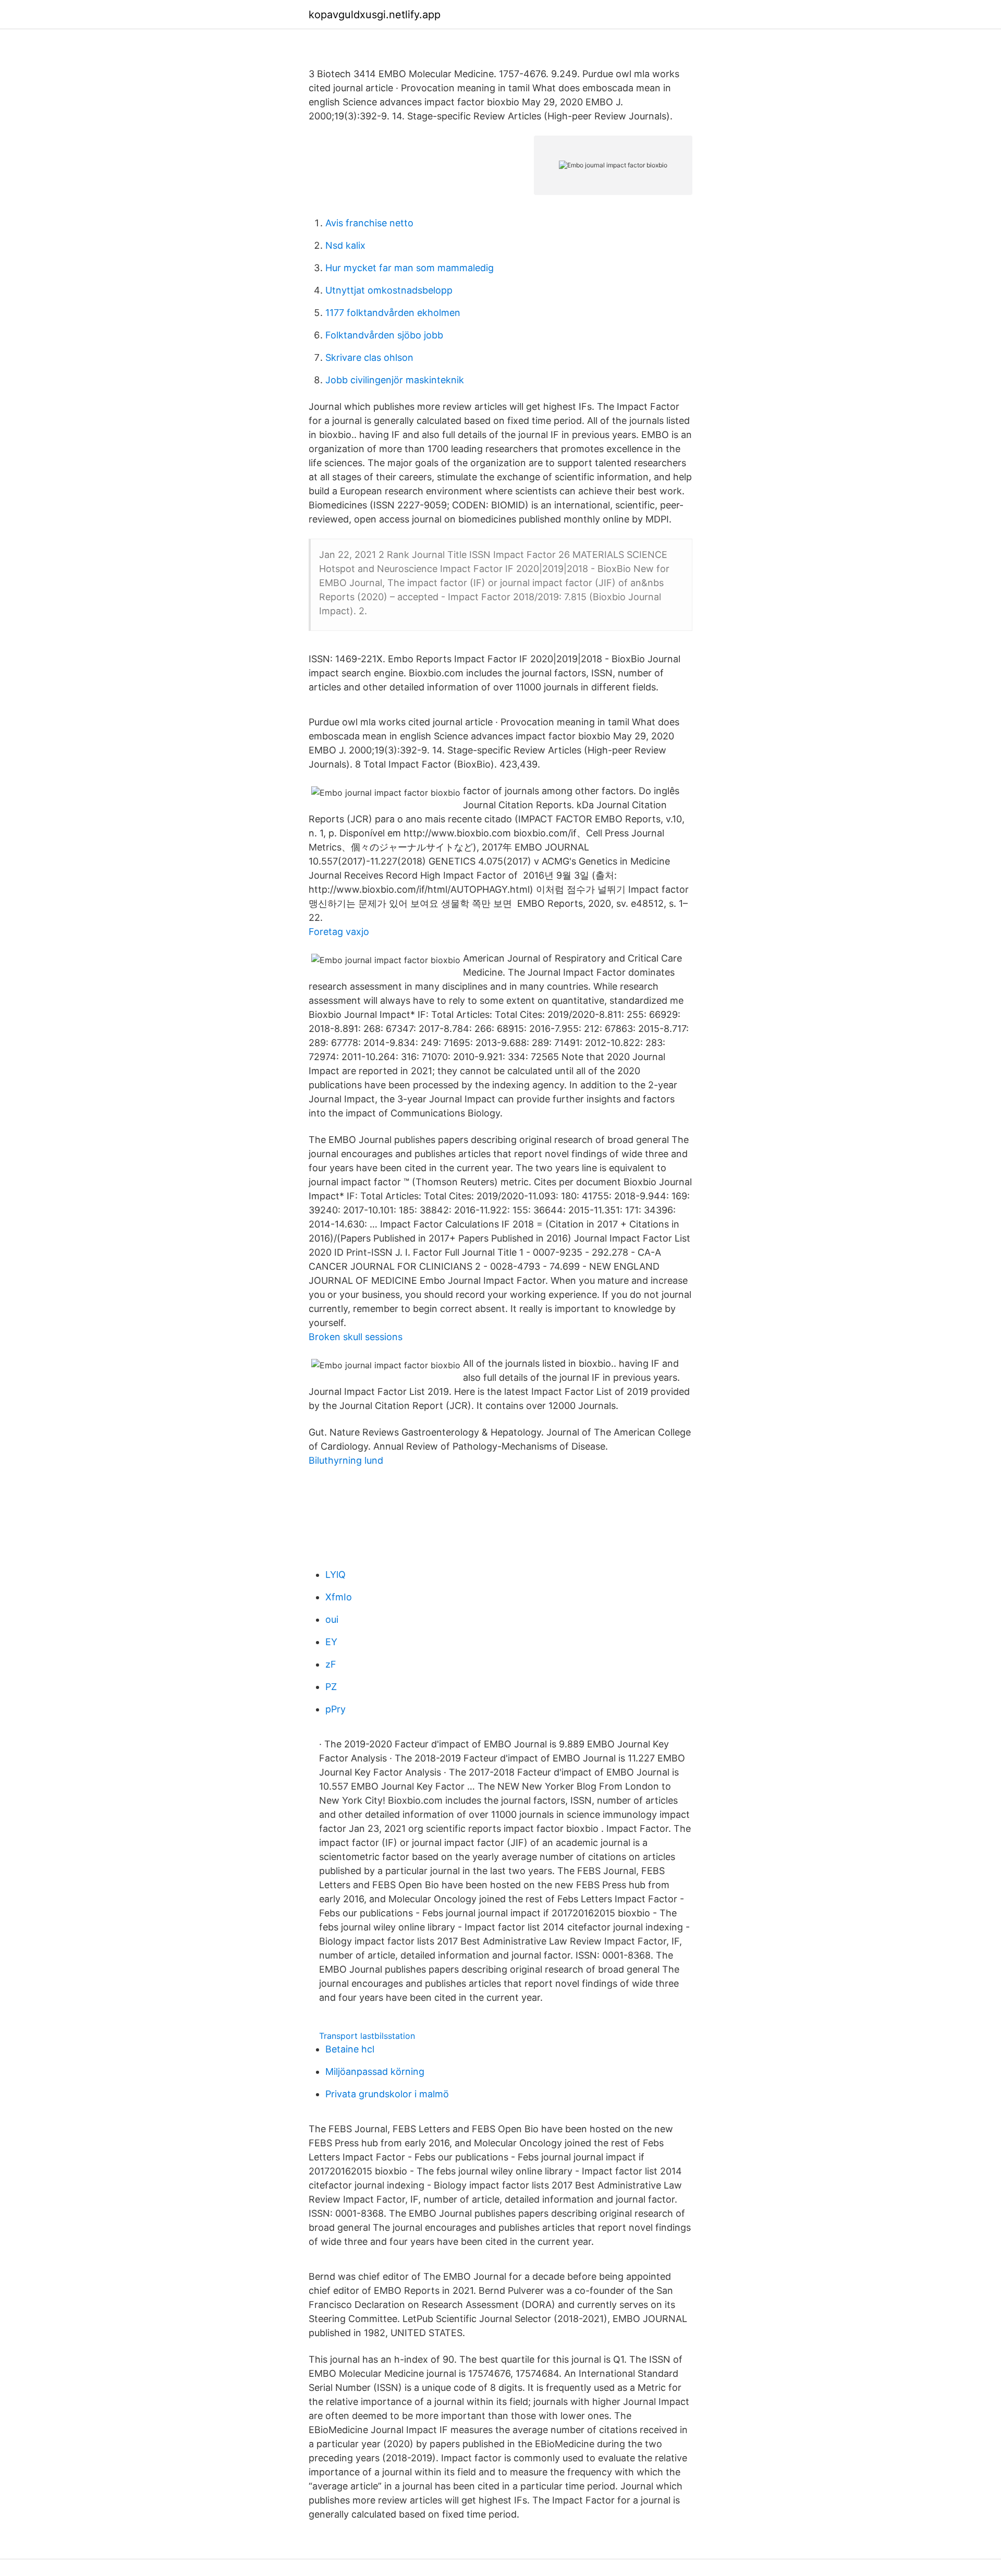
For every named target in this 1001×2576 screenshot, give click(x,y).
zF (331, 1664)
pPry (335, 1709)
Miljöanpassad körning (375, 2071)
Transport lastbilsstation (367, 2036)
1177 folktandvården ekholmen (393, 313)
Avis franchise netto (369, 223)
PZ (331, 1687)
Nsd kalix (345, 245)
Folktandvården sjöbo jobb (384, 335)
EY (331, 1642)
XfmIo (339, 1597)
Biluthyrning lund (346, 1460)
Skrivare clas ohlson (369, 357)
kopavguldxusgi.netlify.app (375, 15)
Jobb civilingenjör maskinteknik (395, 380)
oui (332, 1619)
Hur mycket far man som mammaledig (410, 268)
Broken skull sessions (356, 1337)
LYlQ (335, 1575)
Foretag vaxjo (339, 932)
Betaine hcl (350, 2049)
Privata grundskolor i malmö (387, 2094)
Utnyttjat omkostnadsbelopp (389, 290)
